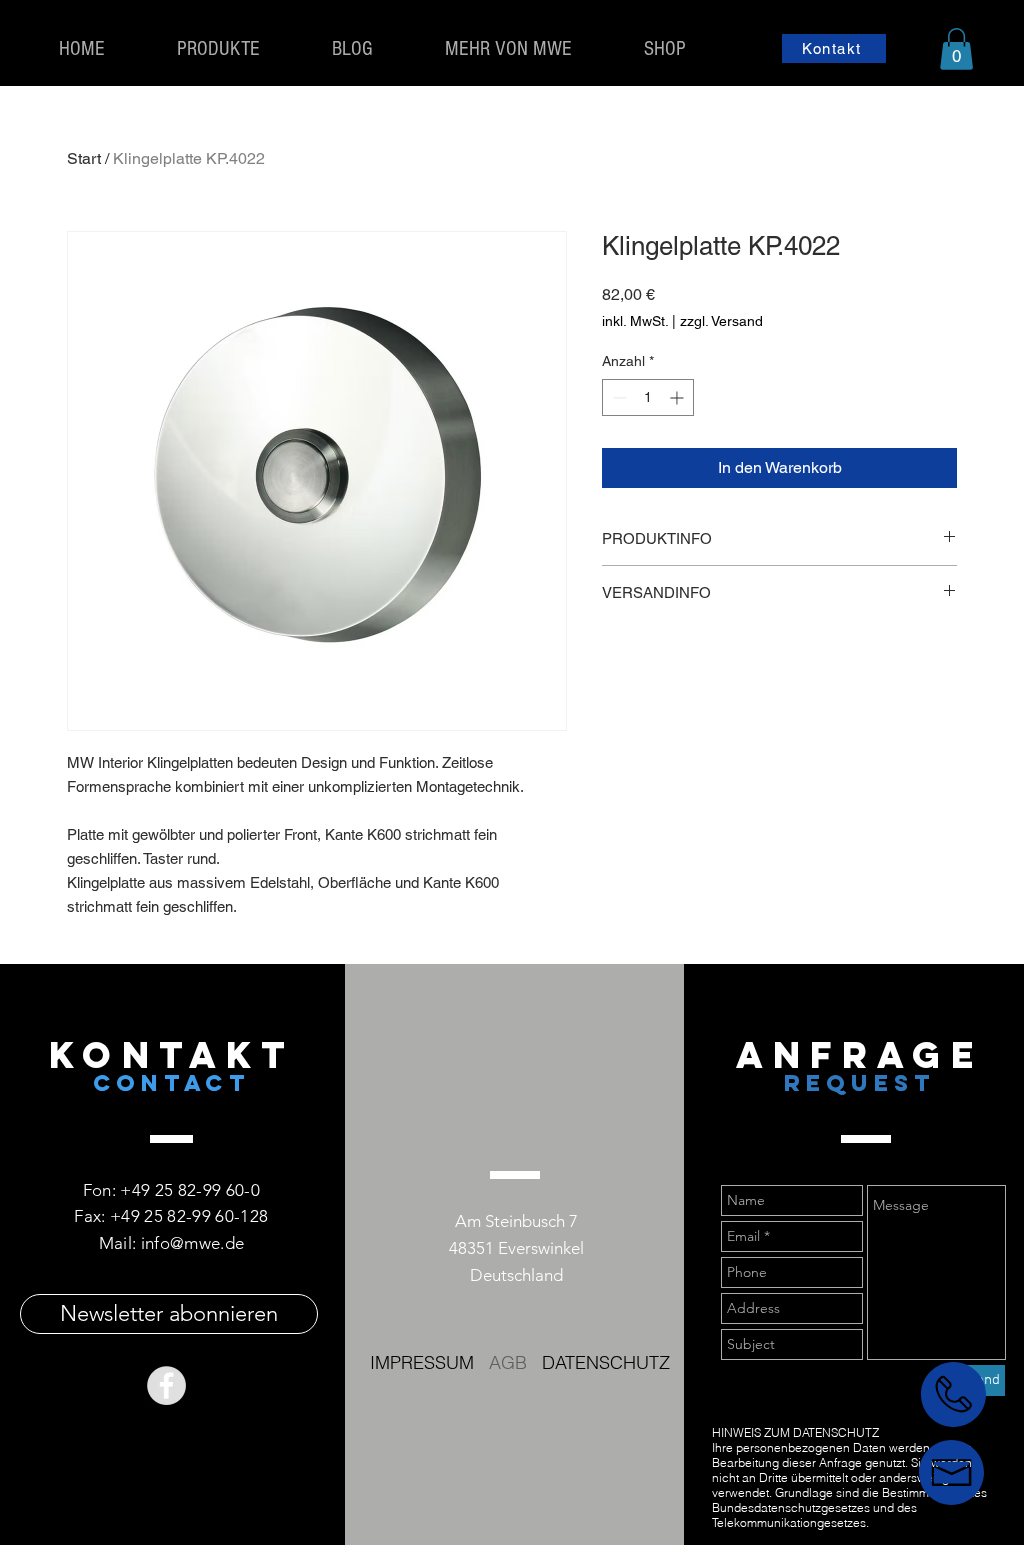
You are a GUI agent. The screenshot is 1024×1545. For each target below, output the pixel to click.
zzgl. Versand (721, 321)
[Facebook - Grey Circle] (166, 1385)
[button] (956, 49)
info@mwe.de (193, 1243)
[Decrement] (617, 397)
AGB (508, 1362)
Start (84, 158)
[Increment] (678, 397)
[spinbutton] (648, 397)
